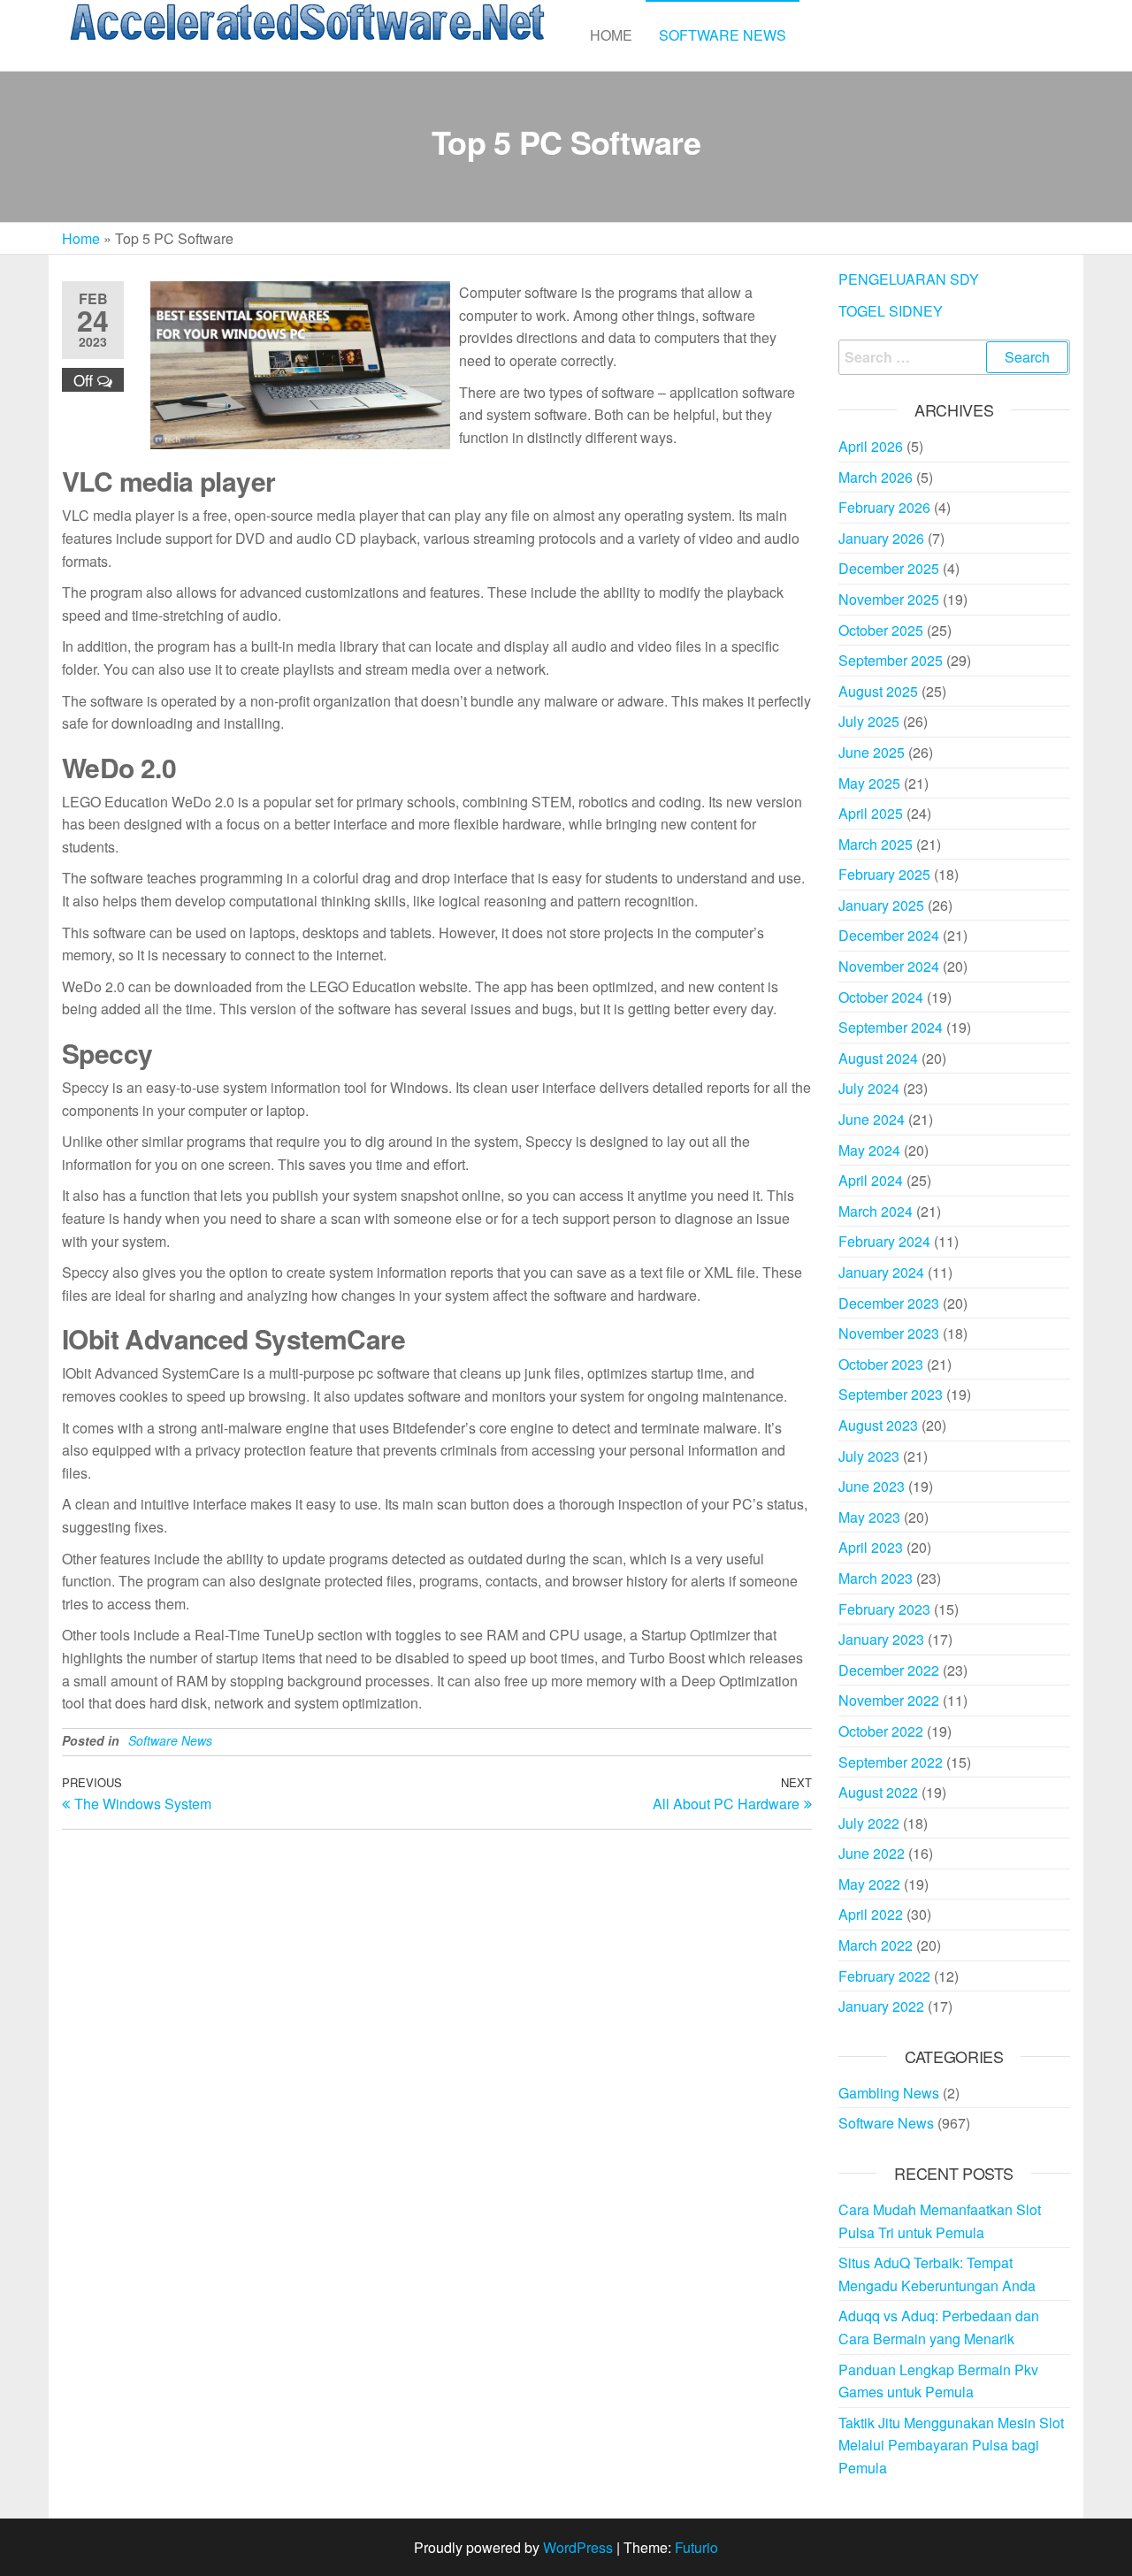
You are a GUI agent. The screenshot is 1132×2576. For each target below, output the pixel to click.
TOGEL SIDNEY (891, 311)
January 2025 (881, 905)
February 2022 (884, 1976)
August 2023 (878, 1425)
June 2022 (872, 1853)
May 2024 (869, 1150)
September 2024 (891, 1027)
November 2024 (889, 966)
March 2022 (876, 1945)
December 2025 (889, 568)
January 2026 (881, 538)
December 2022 (889, 1670)
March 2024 (876, 1211)
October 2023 (881, 1364)
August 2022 (878, 1792)
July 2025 (869, 721)
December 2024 (889, 935)
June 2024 (872, 1119)
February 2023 (884, 1609)
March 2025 (876, 844)
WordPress (578, 2547)
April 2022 (871, 1914)
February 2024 (884, 1241)
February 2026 (884, 507)
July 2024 (869, 1088)
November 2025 (889, 599)
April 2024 (871, 1180)
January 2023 (881, 1639)
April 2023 (871, 1547)
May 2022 (869, 1884)
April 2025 (871, 813)
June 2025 (872, 752)
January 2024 (881, 1272)
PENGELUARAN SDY (909, 279)
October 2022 (881, 1731)
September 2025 (891, 660)
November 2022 (889, 1700)
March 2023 (876, 1578)
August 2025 (878, 691)
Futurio (696, 2547)
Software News (723, 35)
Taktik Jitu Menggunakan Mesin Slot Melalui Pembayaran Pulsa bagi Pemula (951, 2445)
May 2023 (869, 1517)
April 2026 (871, 446)
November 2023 (889, 1333)
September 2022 (891, 1762)
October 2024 (881, 997)
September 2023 (891, 1394)
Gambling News (889, 2093)
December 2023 (889, 1303)
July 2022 (869, 1823)
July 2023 (869, 1456)
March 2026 (876, 477)
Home (611, 35)
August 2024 (878, 1058)
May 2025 (869, 783)
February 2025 (884, 874)
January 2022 (881, 2006)
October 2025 (881, 630)
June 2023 (872, 1486)
